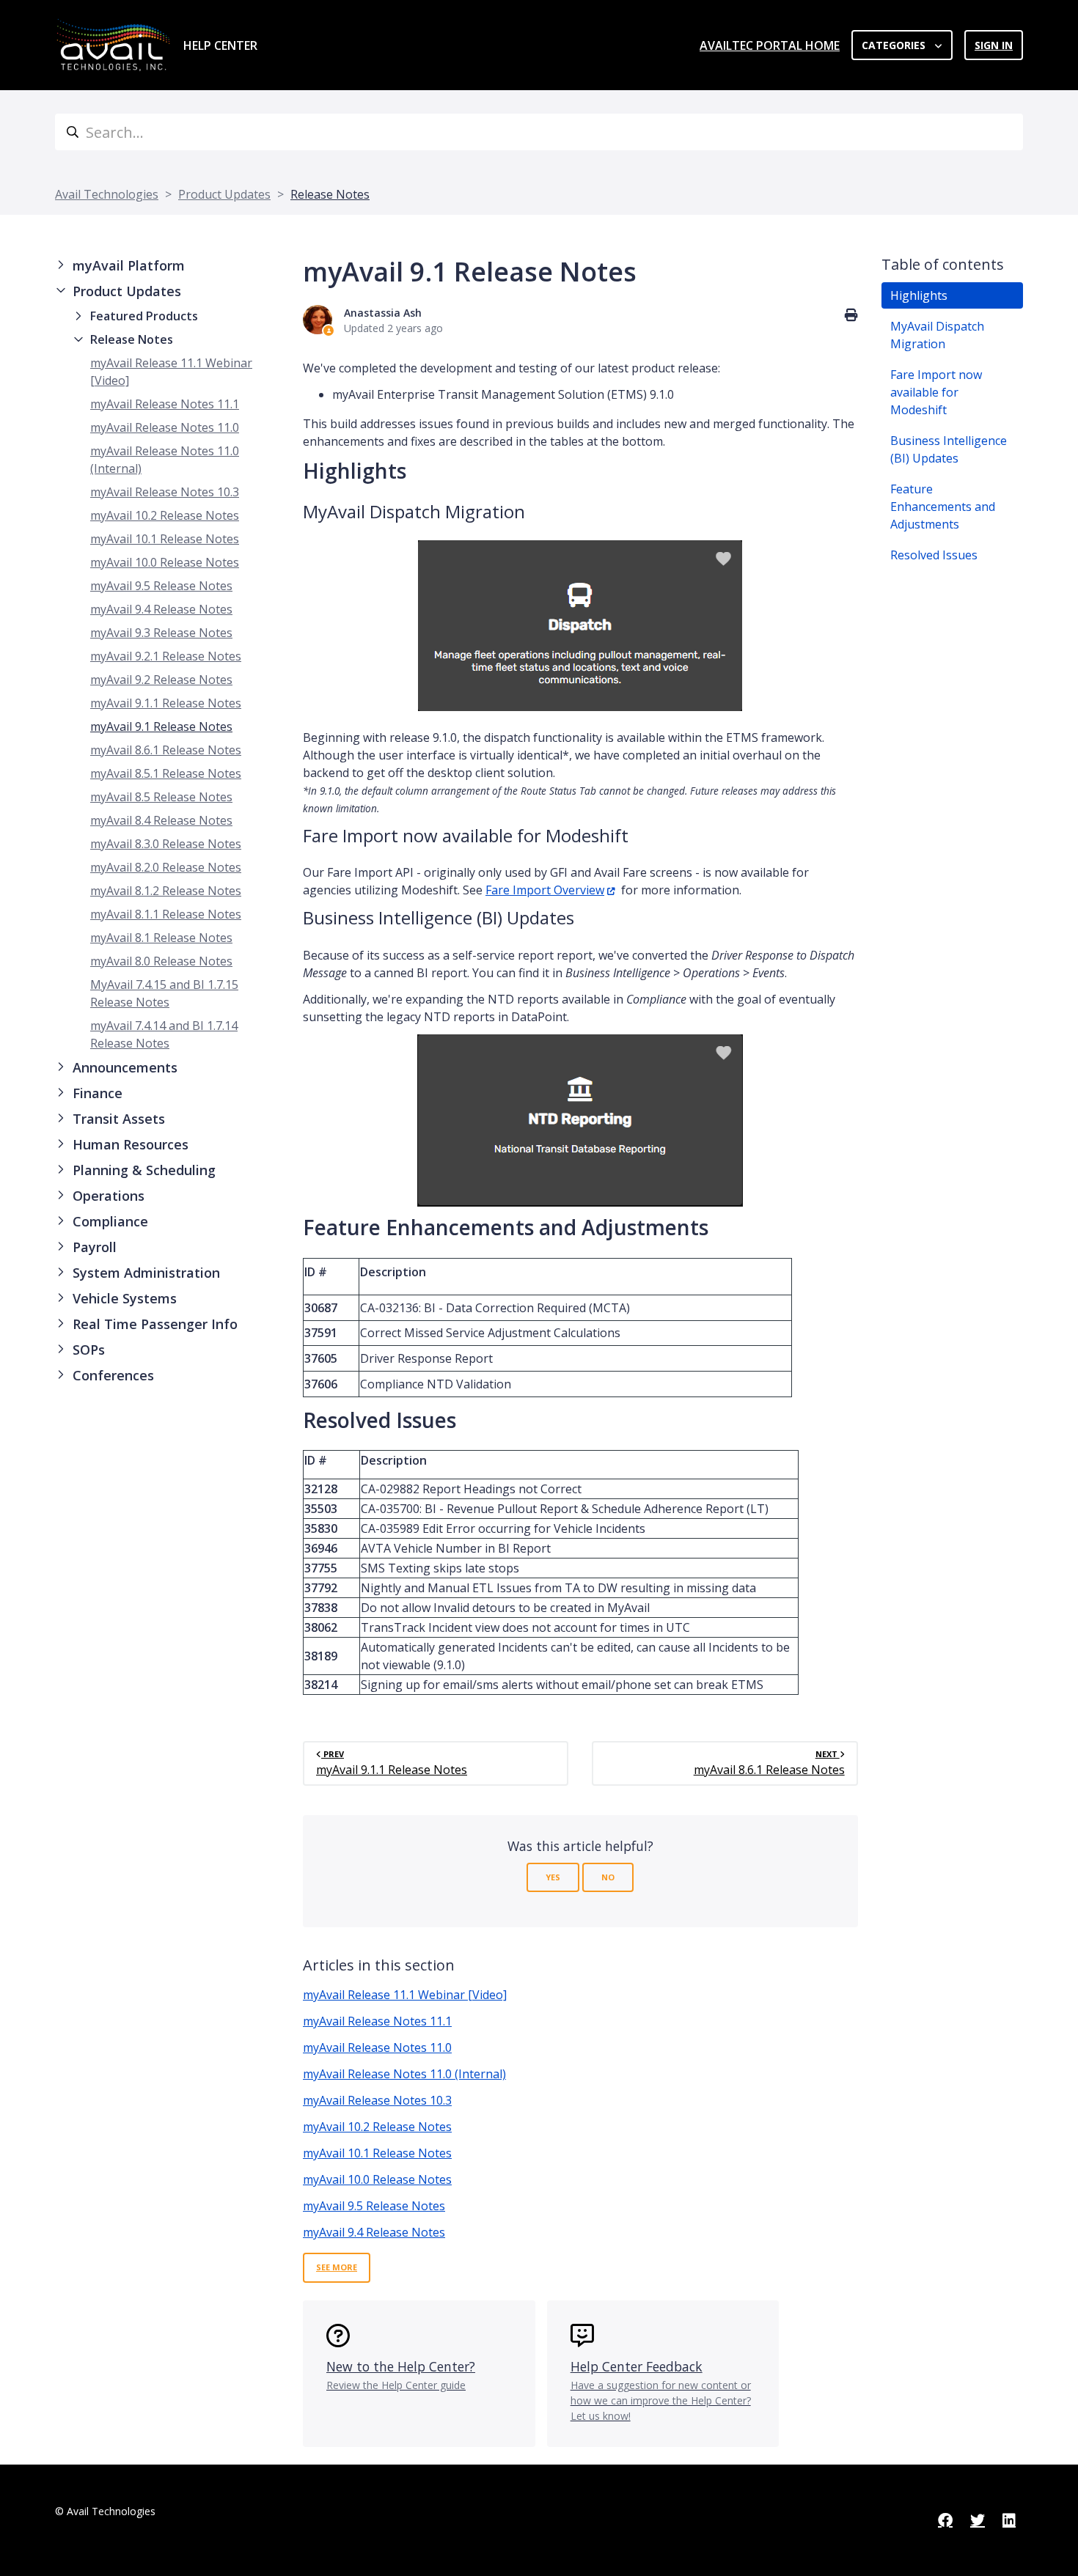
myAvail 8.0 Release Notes (161, 961)
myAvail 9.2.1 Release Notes (166, 656)
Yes (553, 1877)
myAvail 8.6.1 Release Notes (166, 750)
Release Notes (330, 194)
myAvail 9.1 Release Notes (161, 726)
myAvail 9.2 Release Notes (161, 680)
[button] (167, 266)
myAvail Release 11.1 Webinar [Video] (405, 1995)
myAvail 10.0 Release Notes (165, 562)
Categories (895, 45)
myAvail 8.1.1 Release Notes (166, 914)
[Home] (113, 45)
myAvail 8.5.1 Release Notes (166, 773)
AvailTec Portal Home (770, 45)
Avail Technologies (107, 194)
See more (337, 2267)
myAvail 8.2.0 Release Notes (166, 867)
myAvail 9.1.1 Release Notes (166, 703)
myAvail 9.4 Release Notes (161, 609)
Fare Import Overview (545, 890)
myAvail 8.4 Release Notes (161, 820)
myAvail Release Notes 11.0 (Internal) (404, 2074)
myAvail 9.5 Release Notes (161, 586)
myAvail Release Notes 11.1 (165, 404)
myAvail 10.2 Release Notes (165, 515)
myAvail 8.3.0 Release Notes (166, 844)
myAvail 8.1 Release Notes (161, 938)
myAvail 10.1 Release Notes (165, 539)
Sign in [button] (994, 45)
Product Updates (224, 194)
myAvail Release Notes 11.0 (165, 427)
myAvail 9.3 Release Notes (161, 633)
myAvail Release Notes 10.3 (165, 492)
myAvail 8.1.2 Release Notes (166, 891)
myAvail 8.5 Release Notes (161, 797)
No (608, 1877)
